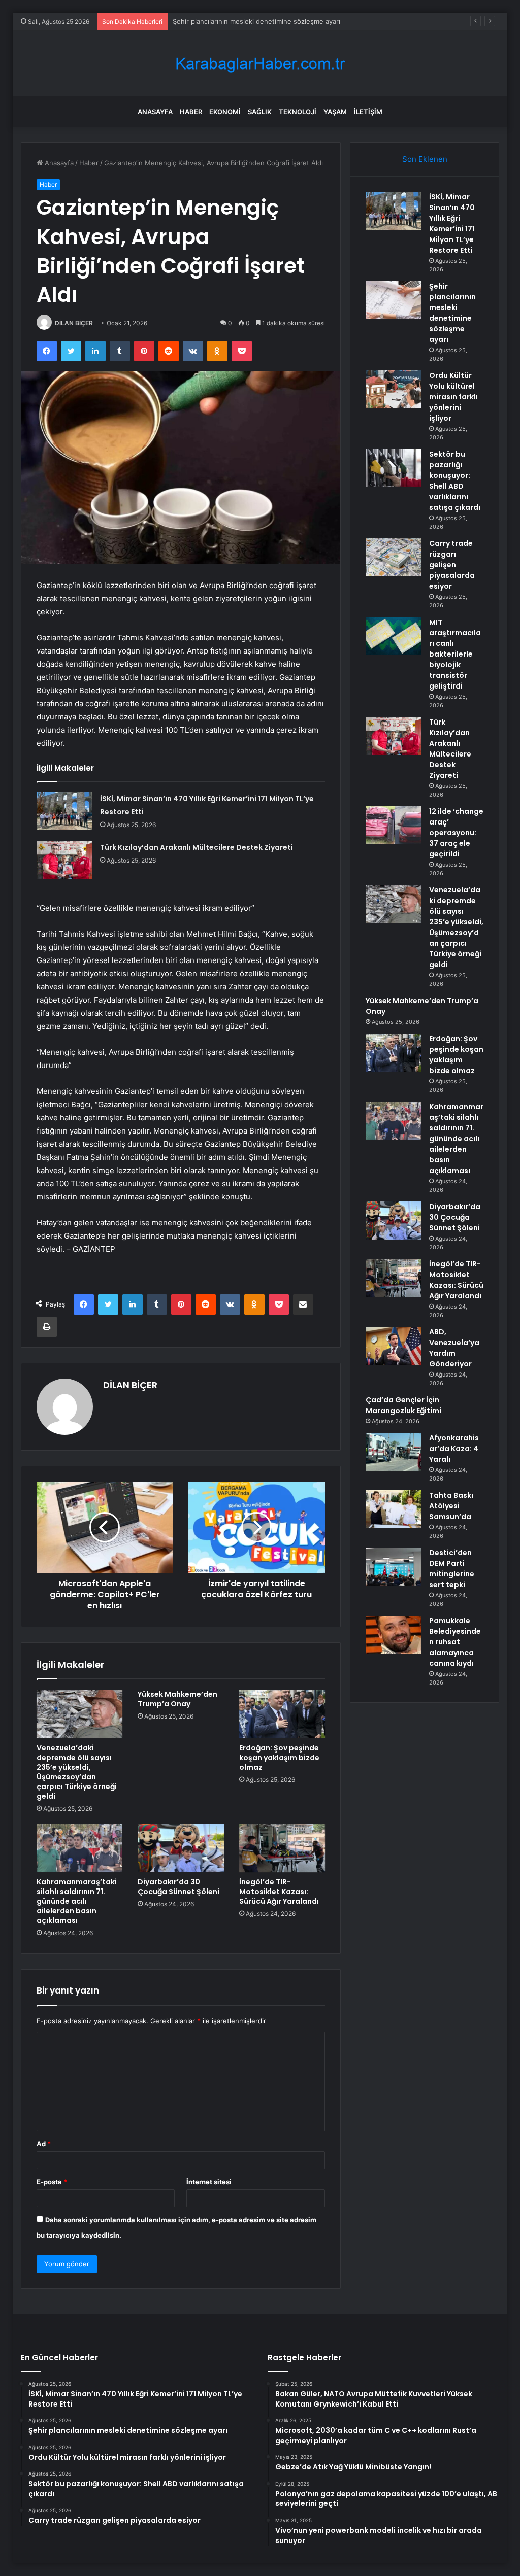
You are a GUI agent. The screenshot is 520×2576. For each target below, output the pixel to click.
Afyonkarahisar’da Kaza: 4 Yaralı (454, 1449)
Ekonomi (225, 112)
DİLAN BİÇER (74, 323)
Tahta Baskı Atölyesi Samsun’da (451, 1506)
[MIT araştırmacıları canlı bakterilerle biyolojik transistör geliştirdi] (394, 636)
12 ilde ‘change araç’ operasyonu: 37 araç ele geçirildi (456, 833)
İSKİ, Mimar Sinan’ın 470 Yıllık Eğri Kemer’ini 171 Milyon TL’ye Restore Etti (452, 224)
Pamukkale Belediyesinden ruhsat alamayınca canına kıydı (455, 1642)
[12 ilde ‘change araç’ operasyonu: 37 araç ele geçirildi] (394, 825)
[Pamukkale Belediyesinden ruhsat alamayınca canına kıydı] (394, 1635)
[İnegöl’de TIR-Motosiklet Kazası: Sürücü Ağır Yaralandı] (282, 1848)
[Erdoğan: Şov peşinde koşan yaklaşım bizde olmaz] (282, 1714)
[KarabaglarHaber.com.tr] (260, 64)
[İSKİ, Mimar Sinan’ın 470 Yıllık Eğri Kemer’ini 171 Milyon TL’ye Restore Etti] (64, 811)
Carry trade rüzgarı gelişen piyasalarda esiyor (452, 565)
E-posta (52, 2182)
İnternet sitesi (209, 2182)
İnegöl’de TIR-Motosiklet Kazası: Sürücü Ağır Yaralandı (279, 1892)
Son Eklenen (425, 159)
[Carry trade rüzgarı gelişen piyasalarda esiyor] (394, 557)
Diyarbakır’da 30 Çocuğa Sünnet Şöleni (178, 1887)
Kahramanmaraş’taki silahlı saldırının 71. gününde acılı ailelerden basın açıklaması (77, 1901)
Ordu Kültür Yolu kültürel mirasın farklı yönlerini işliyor (257, 21)
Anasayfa (155, 112)
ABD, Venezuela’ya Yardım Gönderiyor (454, 1348)
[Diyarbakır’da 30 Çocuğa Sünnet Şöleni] (181, 1848)
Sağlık (260, 112)
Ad (44, 2144)
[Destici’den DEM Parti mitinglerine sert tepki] (394, 1567)
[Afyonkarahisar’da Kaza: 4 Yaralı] (394, 1452)
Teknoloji (298, 112)
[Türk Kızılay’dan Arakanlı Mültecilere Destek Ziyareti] (64, 860)
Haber (191, 112)
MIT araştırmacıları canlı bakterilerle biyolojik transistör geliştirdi (455, 654)
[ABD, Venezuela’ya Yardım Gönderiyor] (394, 1346)
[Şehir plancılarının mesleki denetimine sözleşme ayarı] (394, 300)
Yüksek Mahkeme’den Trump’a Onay (177, 1699)
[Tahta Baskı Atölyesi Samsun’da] (394, 1509)
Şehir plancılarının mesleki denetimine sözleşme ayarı (452, 313)
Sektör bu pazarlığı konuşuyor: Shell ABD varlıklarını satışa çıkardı (455, 481)
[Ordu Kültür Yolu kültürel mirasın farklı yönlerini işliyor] (394, 389)
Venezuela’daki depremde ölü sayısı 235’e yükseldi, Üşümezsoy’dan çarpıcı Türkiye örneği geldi (77, 1772)
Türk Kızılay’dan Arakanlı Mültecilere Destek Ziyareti (197, 847)
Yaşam (335, 112)
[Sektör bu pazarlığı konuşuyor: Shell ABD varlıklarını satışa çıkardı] (394, 468)
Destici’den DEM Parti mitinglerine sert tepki (452, 1569)
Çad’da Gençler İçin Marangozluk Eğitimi (403, 1405)
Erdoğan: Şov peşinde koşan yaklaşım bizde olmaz (279, 1758)
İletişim (368, 112)
